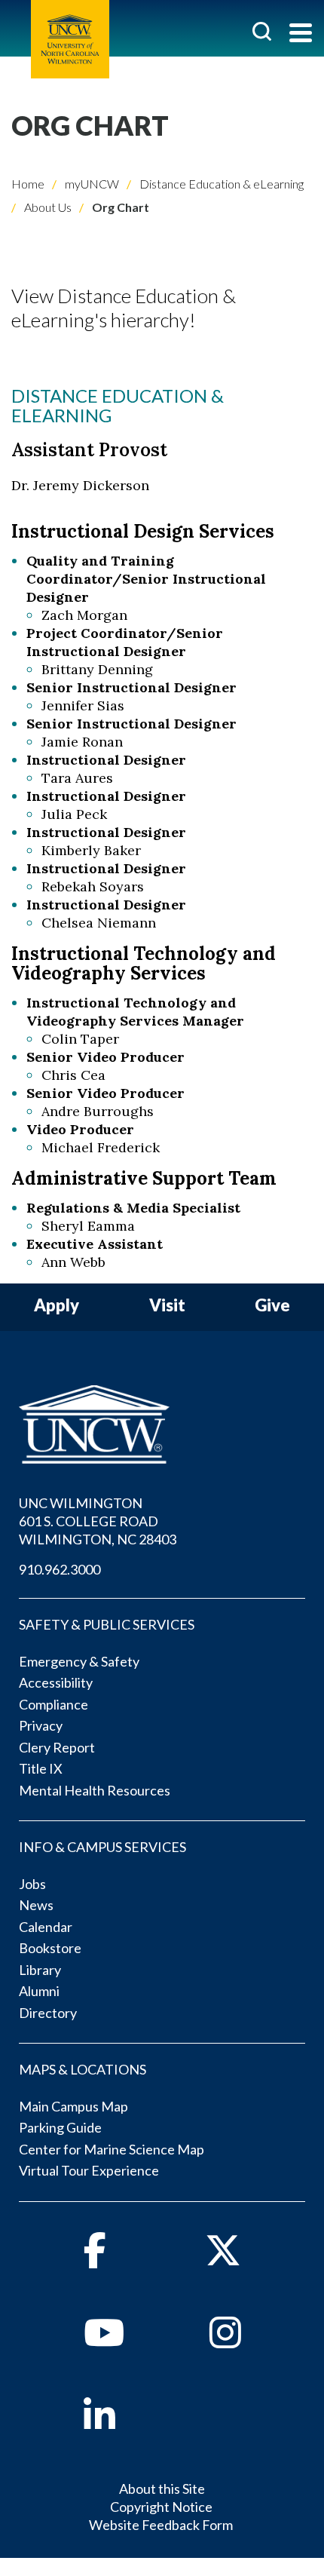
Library (40, 1970)
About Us (47, 207)
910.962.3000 (60, 1569)
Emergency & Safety (79, 1661)
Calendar (46, 1927)
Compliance (53, 1704)
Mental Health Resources (95, 1790)
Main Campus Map (73, 2106)
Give (272, 1306)
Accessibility (56, 1682)
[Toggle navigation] (301, 34)
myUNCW (91, 184)
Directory (48, 2013)
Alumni (39, 1991)
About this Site (162, 2489)
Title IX (41, 1768)
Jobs (32, 1884)
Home (28, 184)
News (36, 1905)
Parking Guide (60, 2127)
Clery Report (57, 1747)
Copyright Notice (161, 2507)
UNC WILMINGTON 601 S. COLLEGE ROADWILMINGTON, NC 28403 (98, 1521)
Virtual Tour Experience (89, 2170)
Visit (167, 1306)
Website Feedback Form (161, 2525)
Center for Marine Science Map (112, 2149)
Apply (57, 1306)
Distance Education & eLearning (220, 184)
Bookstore (50, 1948)
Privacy (41, 1725)
